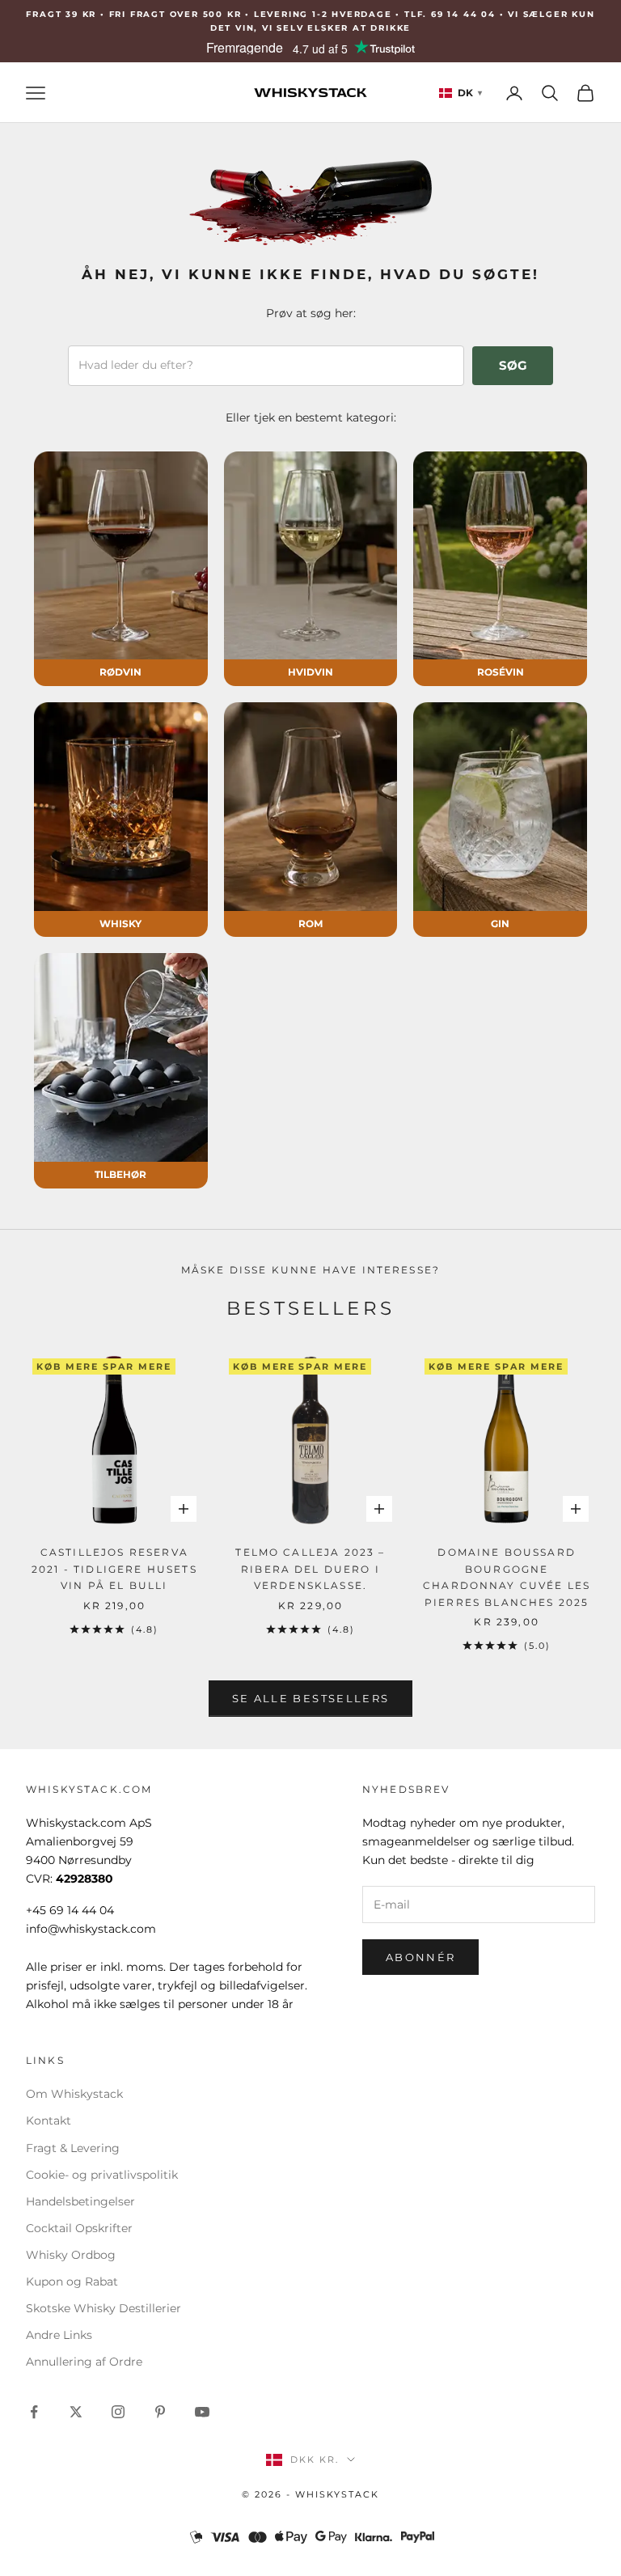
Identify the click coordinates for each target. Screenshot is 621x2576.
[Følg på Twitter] (76, 2412)
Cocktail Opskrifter (79, 2228)
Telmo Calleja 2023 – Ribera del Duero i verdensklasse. (310, 1569)
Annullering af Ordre (84, 2362)
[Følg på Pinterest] (160, 2412)
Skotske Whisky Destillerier (103, 2308)
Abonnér (420, 1957)
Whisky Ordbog (71, 2255)
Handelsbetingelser (80, 2201)
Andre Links (59, 2335)
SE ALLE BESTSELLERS (310, 1698)
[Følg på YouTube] (202, 2412)
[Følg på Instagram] (118, 2412)
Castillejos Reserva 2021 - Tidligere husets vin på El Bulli (114, 1569)
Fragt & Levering (73, 2148)
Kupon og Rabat (72, 2282)
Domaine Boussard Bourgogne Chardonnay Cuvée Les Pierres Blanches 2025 (507, 1577)
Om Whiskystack (74, 2094)
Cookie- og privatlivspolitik (102, 2175)
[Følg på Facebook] (34, 2412)
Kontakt (49, 2121)
